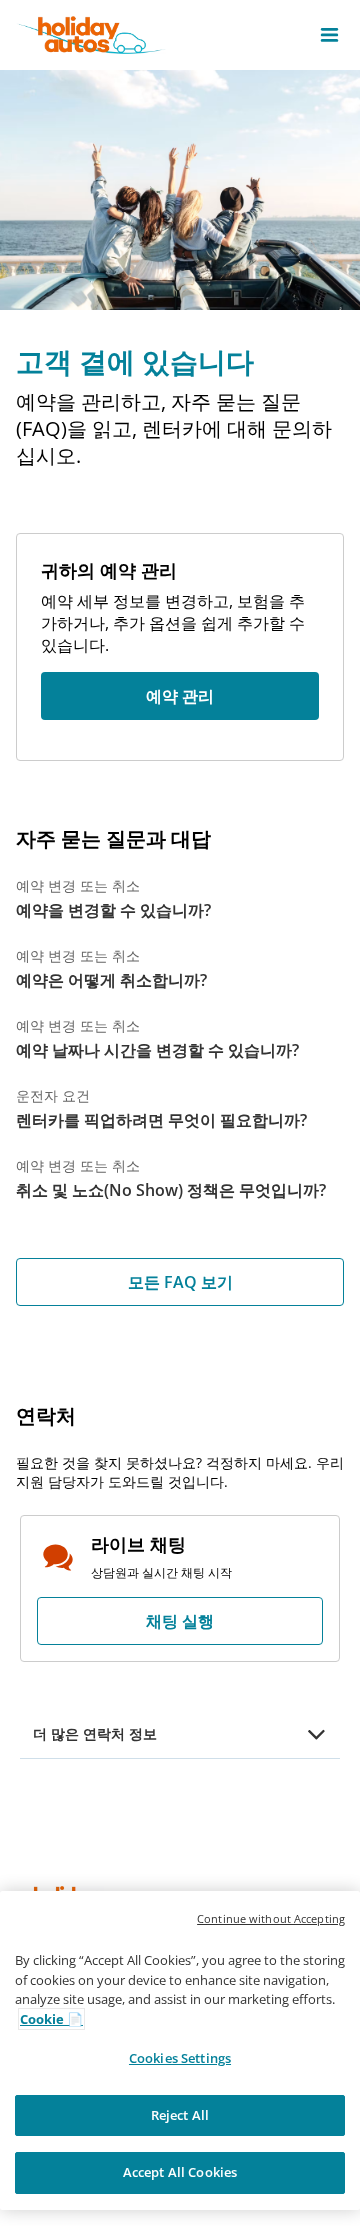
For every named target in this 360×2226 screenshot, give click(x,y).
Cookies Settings (180, 2058)
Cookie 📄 (51, 2019)
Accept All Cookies (180, 2172)
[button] (329, 35)
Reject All (180, 2115)
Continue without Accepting (271, 1918)
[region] (180, 2050)
